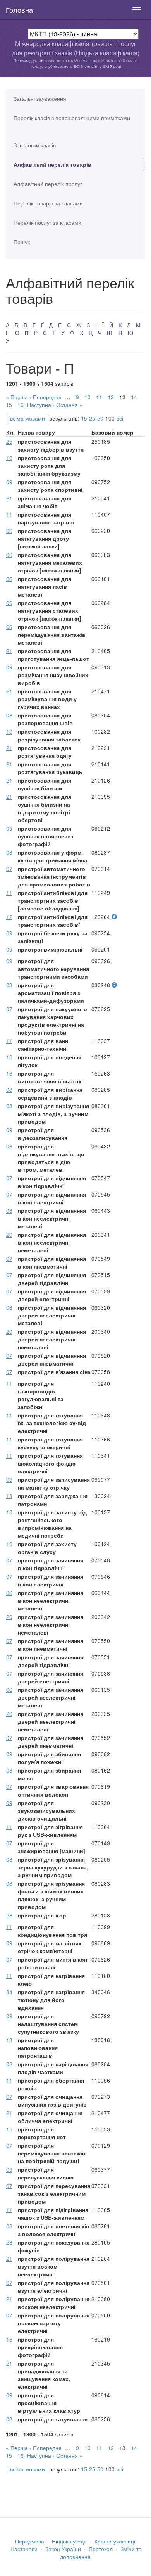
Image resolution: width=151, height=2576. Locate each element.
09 (9, 482)
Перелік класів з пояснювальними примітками (72, 118)
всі (120, 418)
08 (9, 715)
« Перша (17, 397)
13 (9, 1496)
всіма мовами (27, 418)
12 (111, 397)
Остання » (69, 405)
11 (99, 397)
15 (9, 405)
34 (9, 1992)
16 (21, 405)
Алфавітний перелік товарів (52, 164)
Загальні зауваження (40, 98)
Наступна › (41, 405)
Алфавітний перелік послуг (48, 184)
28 (9, 1915)
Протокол (101, 2549)
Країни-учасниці (115, 2541)
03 (9, 985)
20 (9, 1235)
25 (92, 418)
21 (9, 498)
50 (100, 418)
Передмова (30, 2541)
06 (9, 531)
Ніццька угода (69, 2541)
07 (9, 869)
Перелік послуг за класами (47, 222)
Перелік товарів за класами (48, 203)
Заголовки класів (35, 145)
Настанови (24, 2549)
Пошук (22, 242)
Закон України (63, 2549)
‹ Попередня (45, 397)
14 (134, 397)
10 (88, 397)
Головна (19, 10)
